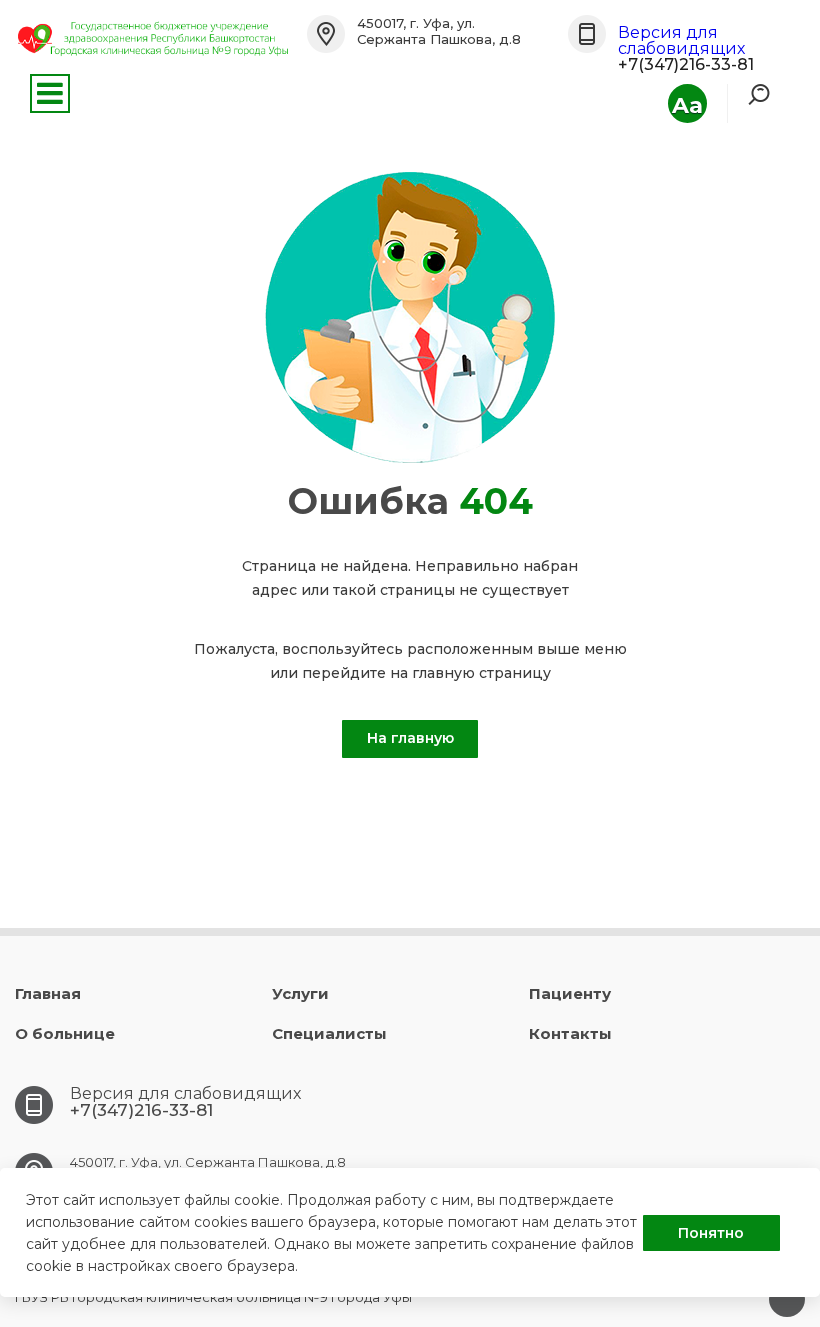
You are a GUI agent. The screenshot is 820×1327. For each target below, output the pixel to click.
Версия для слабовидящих (681, 40)
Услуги (300, 993)
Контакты (570, 1033)
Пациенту (570, 993)
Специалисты (329, 1033)
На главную (410, 738)
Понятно (711, 1233)
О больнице (65, 1033)
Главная (48, 993)
